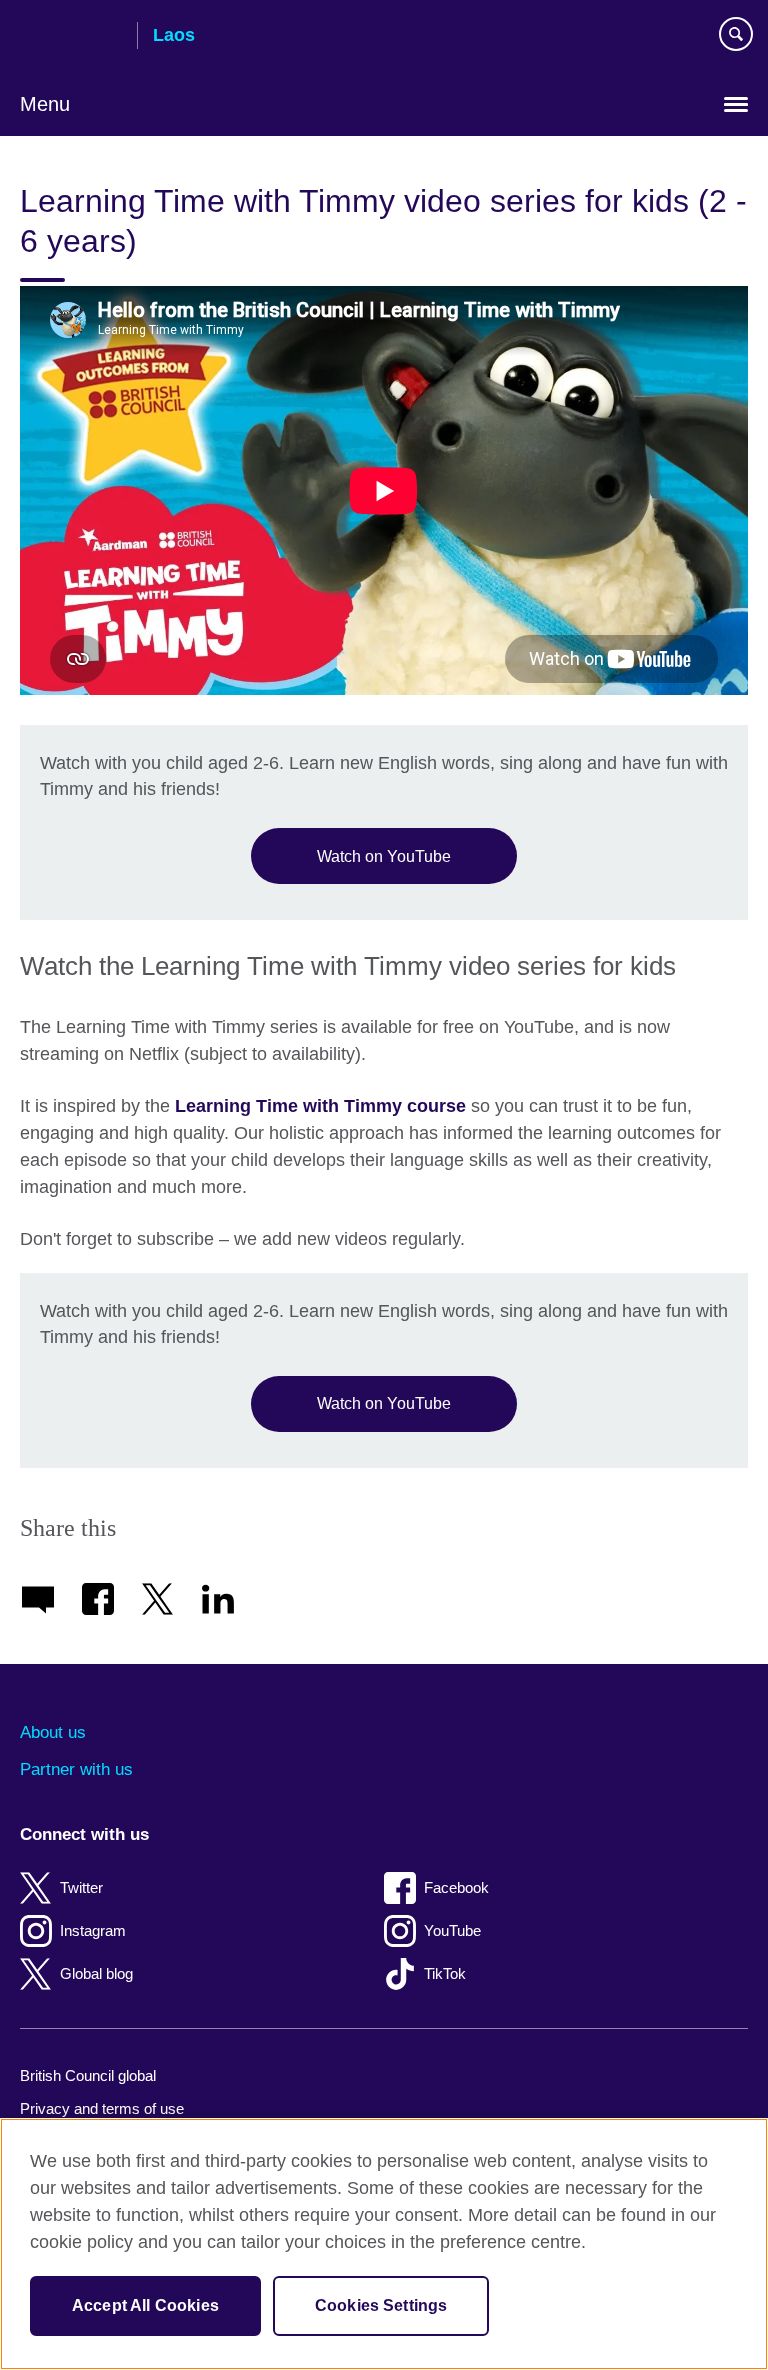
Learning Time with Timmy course (320, 1106)
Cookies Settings (381, 2305)
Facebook (456, 1887)
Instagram (93, 1930)
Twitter (81, 1887)
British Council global (88, 2075)
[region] (384, 2244)
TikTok (445, 1973)
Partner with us (76, 1769)
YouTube (452, 1930)
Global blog (96, 1973)
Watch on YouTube (384, 856)
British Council (71, 37)
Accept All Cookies (145, 2305)
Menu (45, 104)
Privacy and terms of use (102, 2108)
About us (53, 1732)
